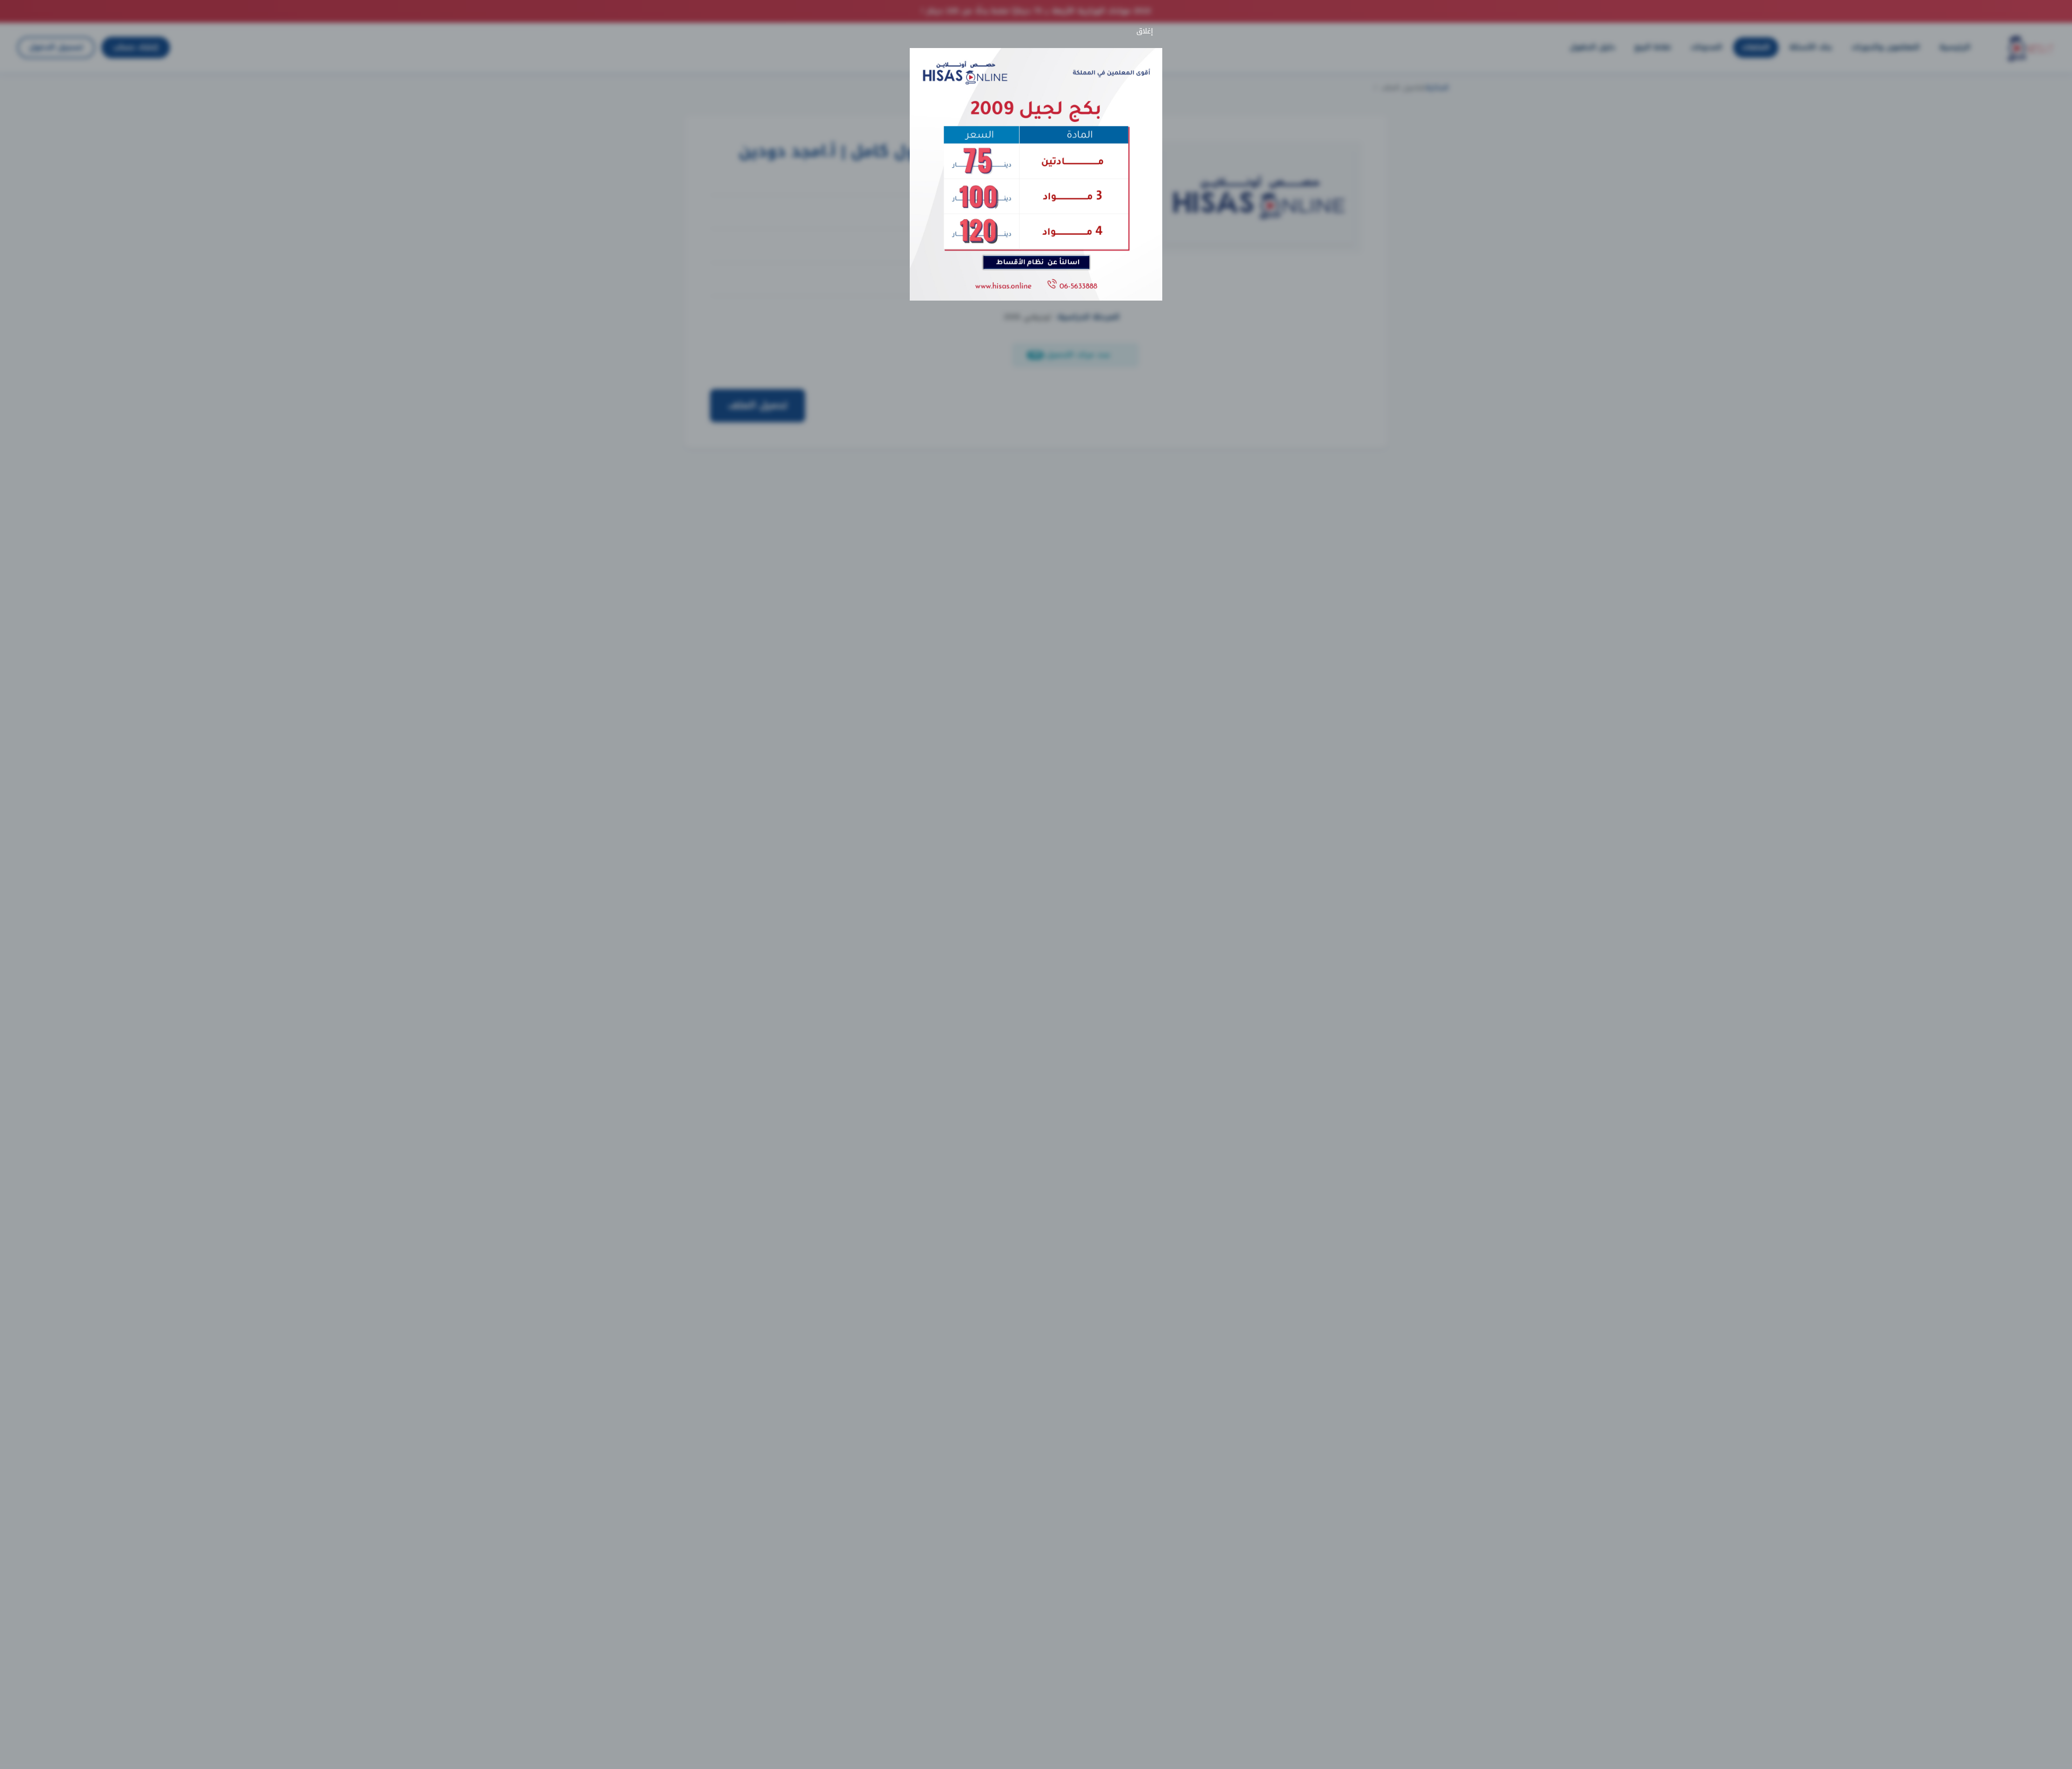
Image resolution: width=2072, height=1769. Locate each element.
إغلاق (1147, 31)
